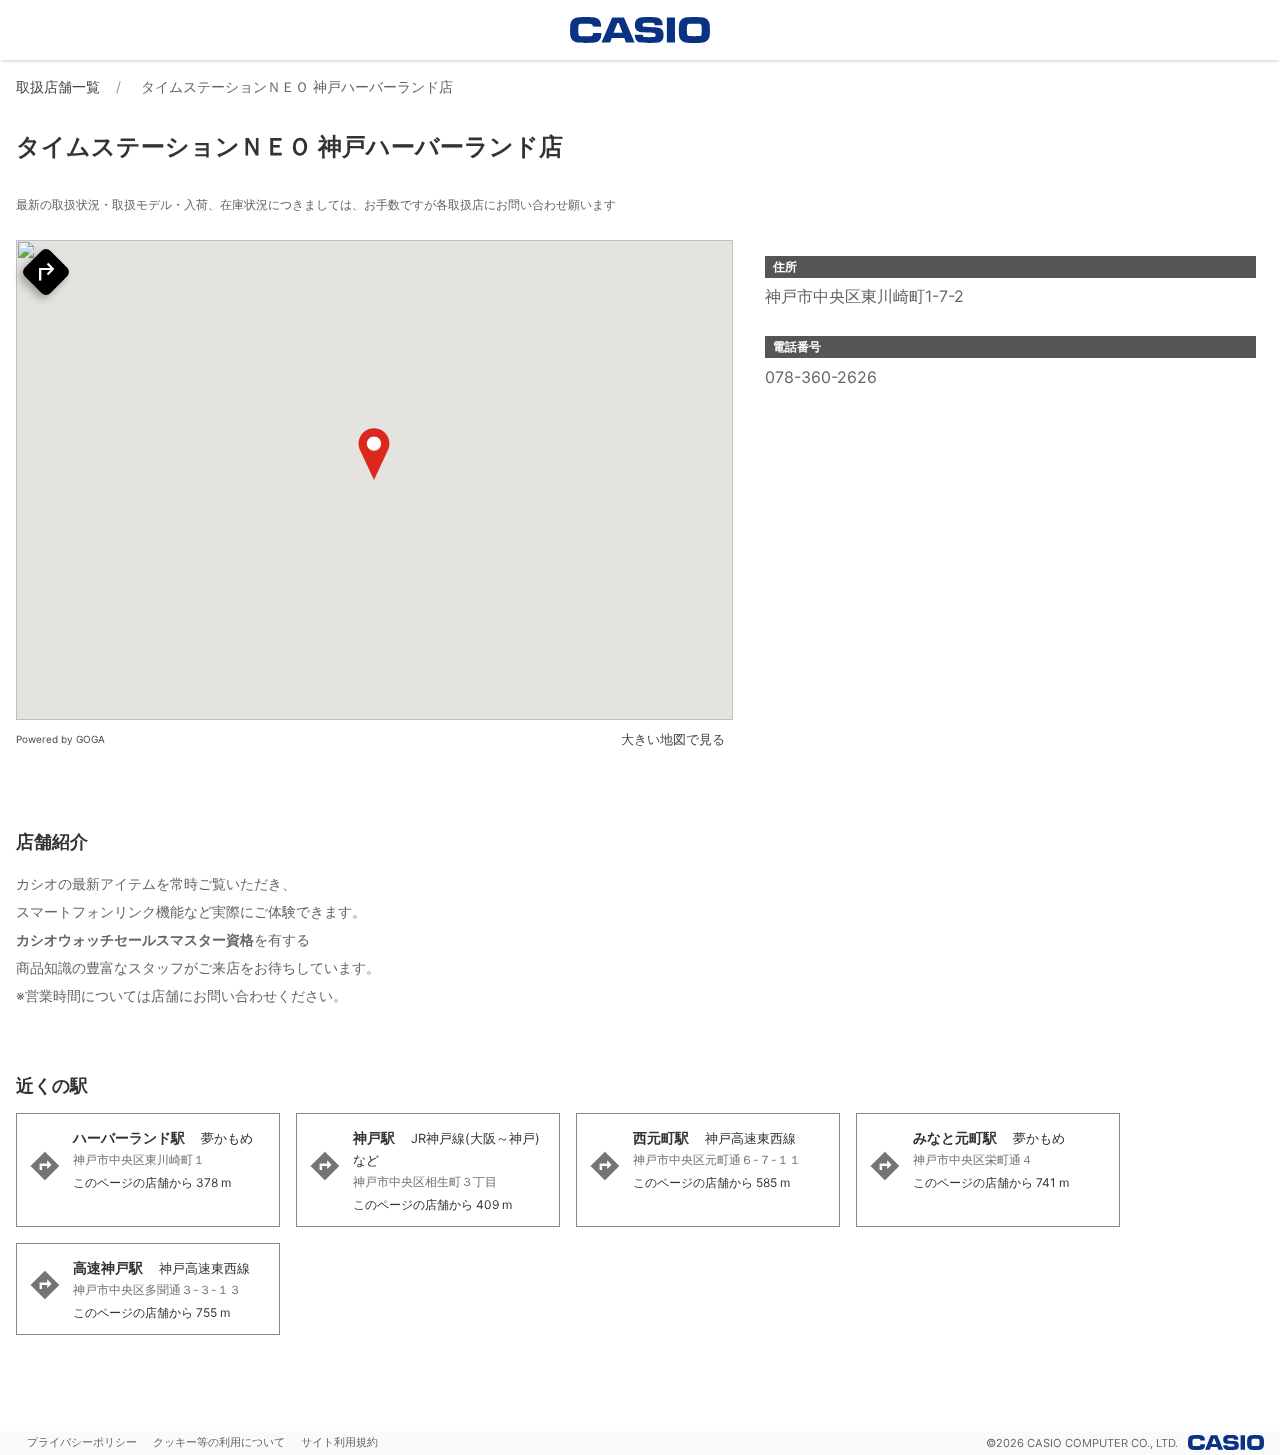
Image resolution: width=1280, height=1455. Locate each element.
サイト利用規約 (339, 1442)
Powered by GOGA (60, 739)
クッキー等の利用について (219, 1442)
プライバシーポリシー (82, 1442)
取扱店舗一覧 (58, 86)
